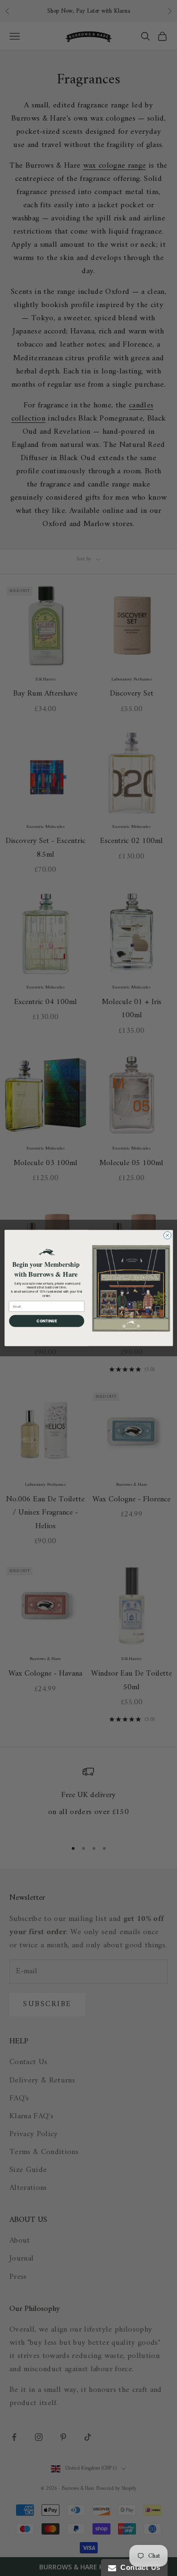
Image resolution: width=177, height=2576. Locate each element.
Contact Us (138, 2567)
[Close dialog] (167, 1235)
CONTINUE (46, 1321)
